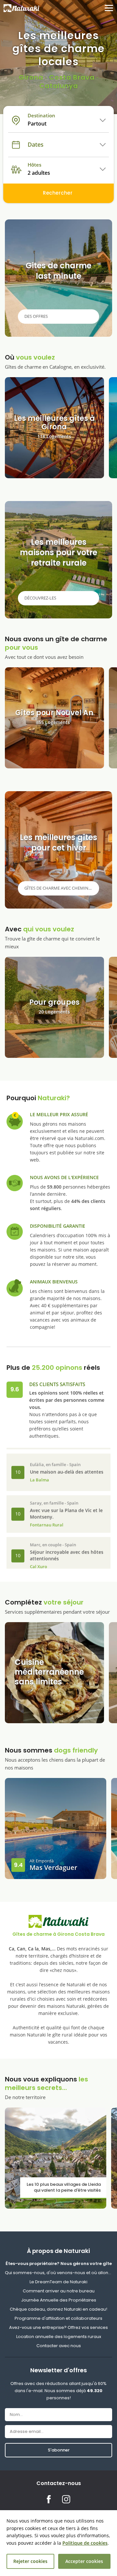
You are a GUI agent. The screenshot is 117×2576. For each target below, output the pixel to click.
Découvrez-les (40, 598)
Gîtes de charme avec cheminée (59, 888)
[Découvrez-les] (58, 560)
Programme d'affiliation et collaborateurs (58, 2318)
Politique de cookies (85, 2543)
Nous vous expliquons (46, 2087)
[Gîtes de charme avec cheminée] (58, 850)
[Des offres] (58, 278)
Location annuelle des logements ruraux (59, 2337)
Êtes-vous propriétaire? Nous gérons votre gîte (59, 2264)
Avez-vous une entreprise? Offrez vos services (58, 2327)
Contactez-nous (59, 2483)
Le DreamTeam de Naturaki (58, 2282)
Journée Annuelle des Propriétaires (59, 2300)
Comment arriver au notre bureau (59, 2291)
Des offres (36, 316)
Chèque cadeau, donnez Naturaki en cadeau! (58, 2309)
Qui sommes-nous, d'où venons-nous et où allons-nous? (58, 2273)
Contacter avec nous (59, 2346)
